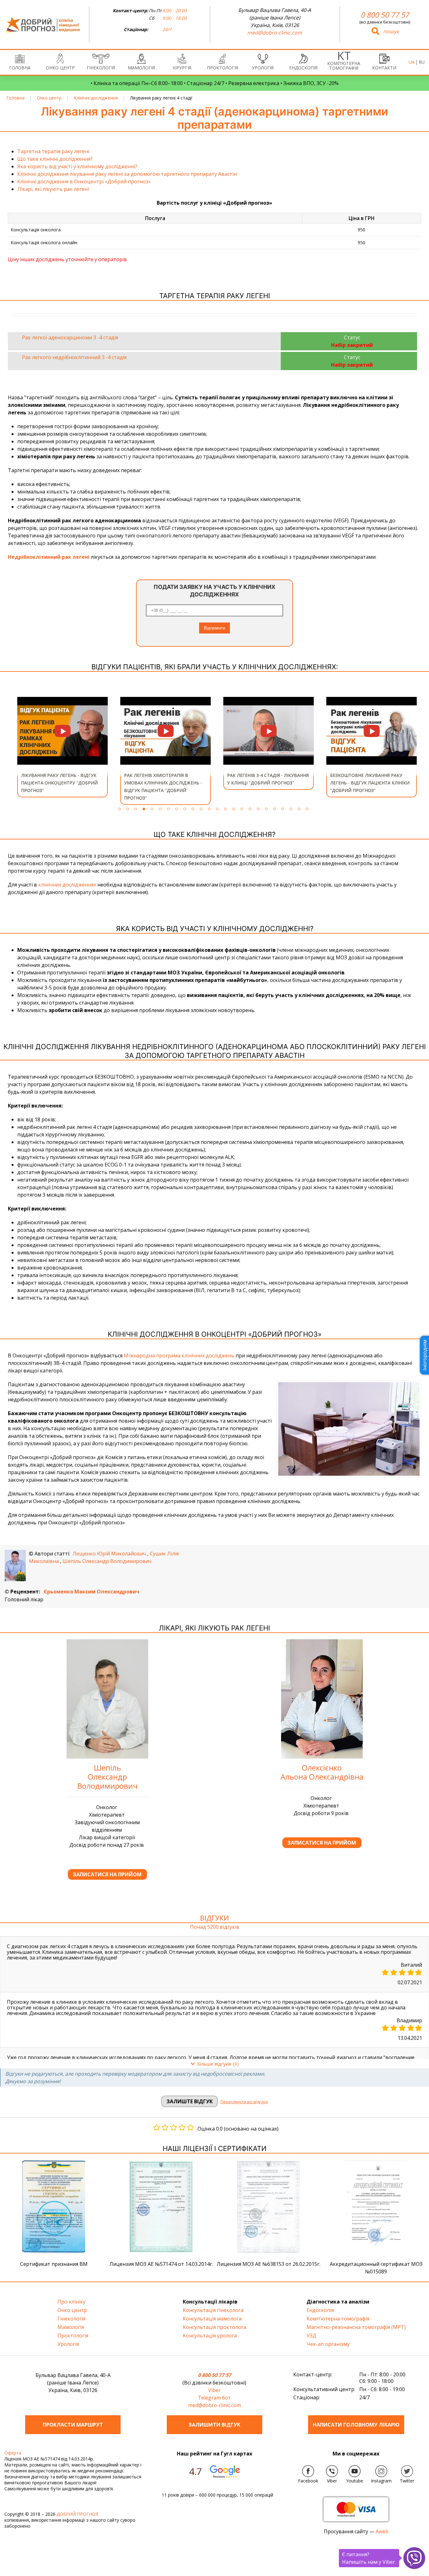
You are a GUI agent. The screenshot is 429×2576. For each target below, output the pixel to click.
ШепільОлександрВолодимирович (107, 1777)
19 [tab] (266, 809)
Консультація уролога (210, 2336)
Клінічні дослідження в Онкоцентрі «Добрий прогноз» (84, 181)
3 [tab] (136, 809)
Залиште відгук (190, 2101)
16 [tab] (242, 809)
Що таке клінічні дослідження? (55, 159)
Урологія (263, 68)
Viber (215, 2390)
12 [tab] (209, 809)
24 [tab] (307, 809)
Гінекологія (101, 68)
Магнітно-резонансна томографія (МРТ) (356, 2327)
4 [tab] (144, 809)
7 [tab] (168, 809)
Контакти (384, 68)
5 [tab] (152, 809)
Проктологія (223, 68)
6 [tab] (160, 809)
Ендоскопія (303, 68)
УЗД (311, 2336)
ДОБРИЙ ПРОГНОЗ (77, 2514)
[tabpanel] (62, 747)
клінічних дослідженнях (67, 885)
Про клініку (71, 2302)
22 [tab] (291, 809)
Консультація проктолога (215, 2327)
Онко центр (60, 68)
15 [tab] (234, 809)
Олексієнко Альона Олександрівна (322, 1772)
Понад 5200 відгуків (215, 1927)
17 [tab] (250, 809)
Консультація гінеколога (213, 2310)
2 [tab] (128, 809)
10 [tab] (193, 809)
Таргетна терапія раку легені (53, 151)
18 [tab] (258, 809)
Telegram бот (214, 2398)
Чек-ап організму (328, 2344)
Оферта (13, 2453)
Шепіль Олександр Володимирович (107, 1561)
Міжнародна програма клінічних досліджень (179, 1355)
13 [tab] (217, 809)
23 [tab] (299, 809)
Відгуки (215, 1918)
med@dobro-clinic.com (275, 33)
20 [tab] (274, 809)
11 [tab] (201, 809)
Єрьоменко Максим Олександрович (92, 1592)
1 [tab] (119, 809)
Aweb (382, 2531)
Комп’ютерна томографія (344, 66)
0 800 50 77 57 (385, 15)
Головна (20, 68)
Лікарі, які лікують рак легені (53, 189)
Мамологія (141, 68)
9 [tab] (185, 809)
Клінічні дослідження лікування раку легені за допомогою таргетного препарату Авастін (127, 174)
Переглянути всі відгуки (244, 2102)
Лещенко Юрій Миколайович (109, 1554)
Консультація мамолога (212, 2319)
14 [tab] (225, 809)
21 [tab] (283, 809)
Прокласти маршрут (73, 2425)
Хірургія (182, 68)
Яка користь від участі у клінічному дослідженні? (77, 166)
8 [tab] (176, 809)
